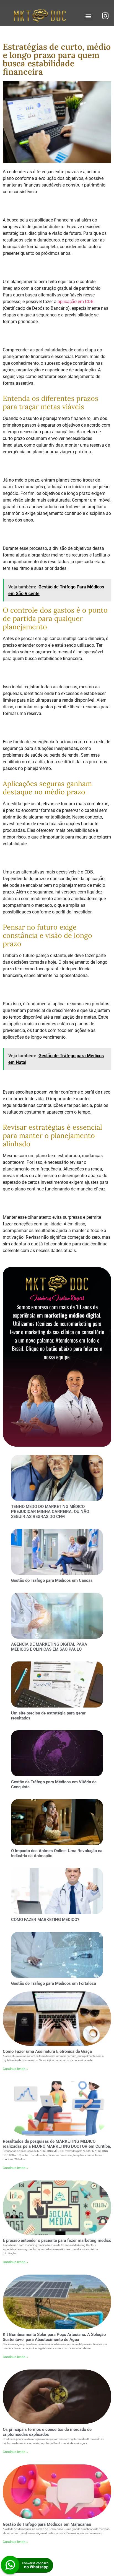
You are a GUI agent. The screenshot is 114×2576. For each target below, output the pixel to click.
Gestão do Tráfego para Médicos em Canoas (52, 1580)
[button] (88, 16)
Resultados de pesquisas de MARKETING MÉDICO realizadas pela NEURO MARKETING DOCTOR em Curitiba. (57, 2144)
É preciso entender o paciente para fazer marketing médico (57, 2240)
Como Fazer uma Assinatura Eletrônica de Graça (47, 2051)
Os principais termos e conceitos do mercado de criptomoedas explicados (47, 2432)
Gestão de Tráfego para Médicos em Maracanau (47, 2524)
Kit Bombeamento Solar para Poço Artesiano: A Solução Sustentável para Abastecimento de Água (54, 2337)
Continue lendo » (15, 2069)
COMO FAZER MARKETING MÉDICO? (45, 1920)
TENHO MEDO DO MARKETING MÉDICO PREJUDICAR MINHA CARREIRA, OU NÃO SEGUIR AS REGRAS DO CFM (50, 1512)
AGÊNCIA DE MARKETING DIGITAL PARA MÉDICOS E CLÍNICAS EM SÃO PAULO (49, 1647)
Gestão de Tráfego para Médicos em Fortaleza (54, 1983)
